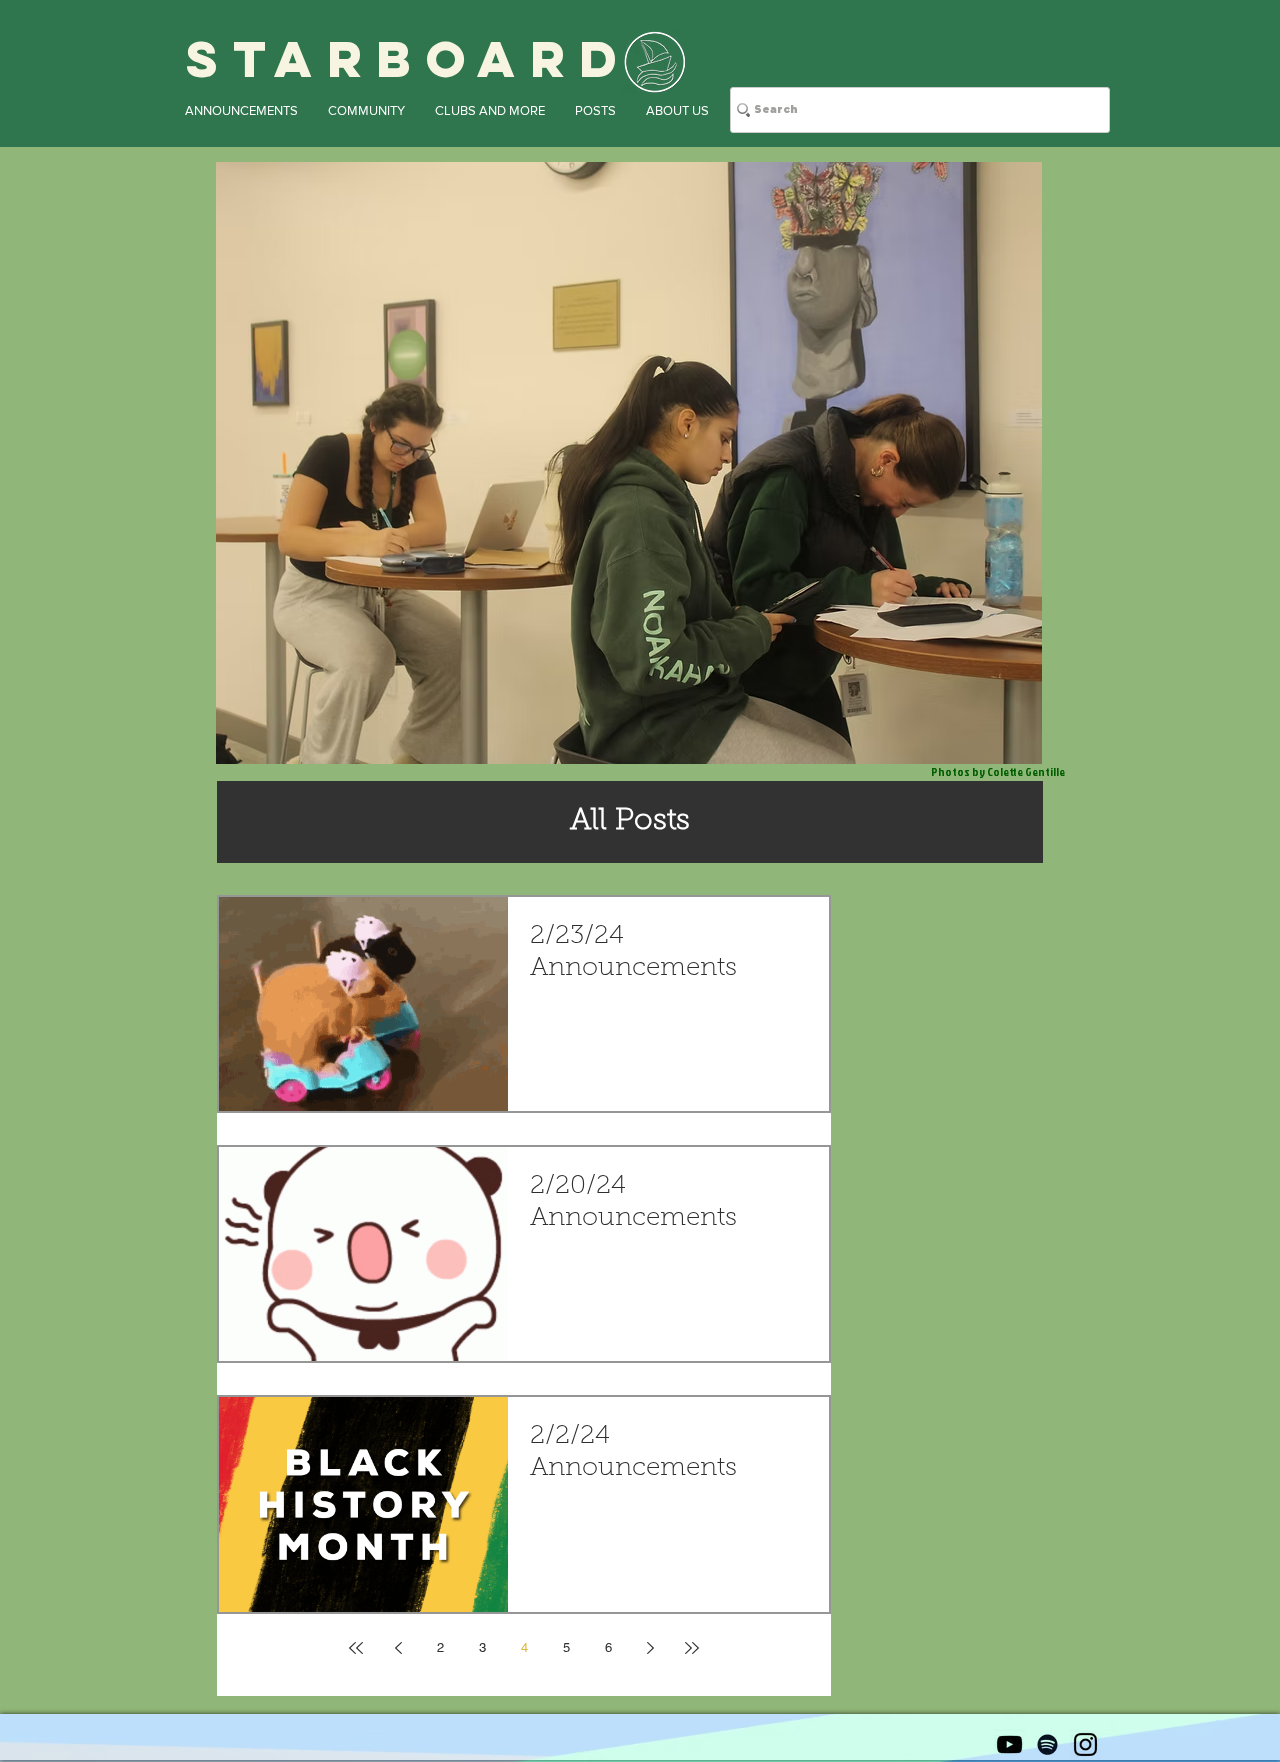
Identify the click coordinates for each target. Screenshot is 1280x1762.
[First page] (356, 1648)
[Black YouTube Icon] (1009, 1744)
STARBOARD (409, 59)
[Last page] (692, 1648)
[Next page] (650, 1648)
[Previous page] (398, 1648)
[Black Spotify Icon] (1047, 1744)
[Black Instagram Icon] (1085, 1744)
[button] (241, 110)
